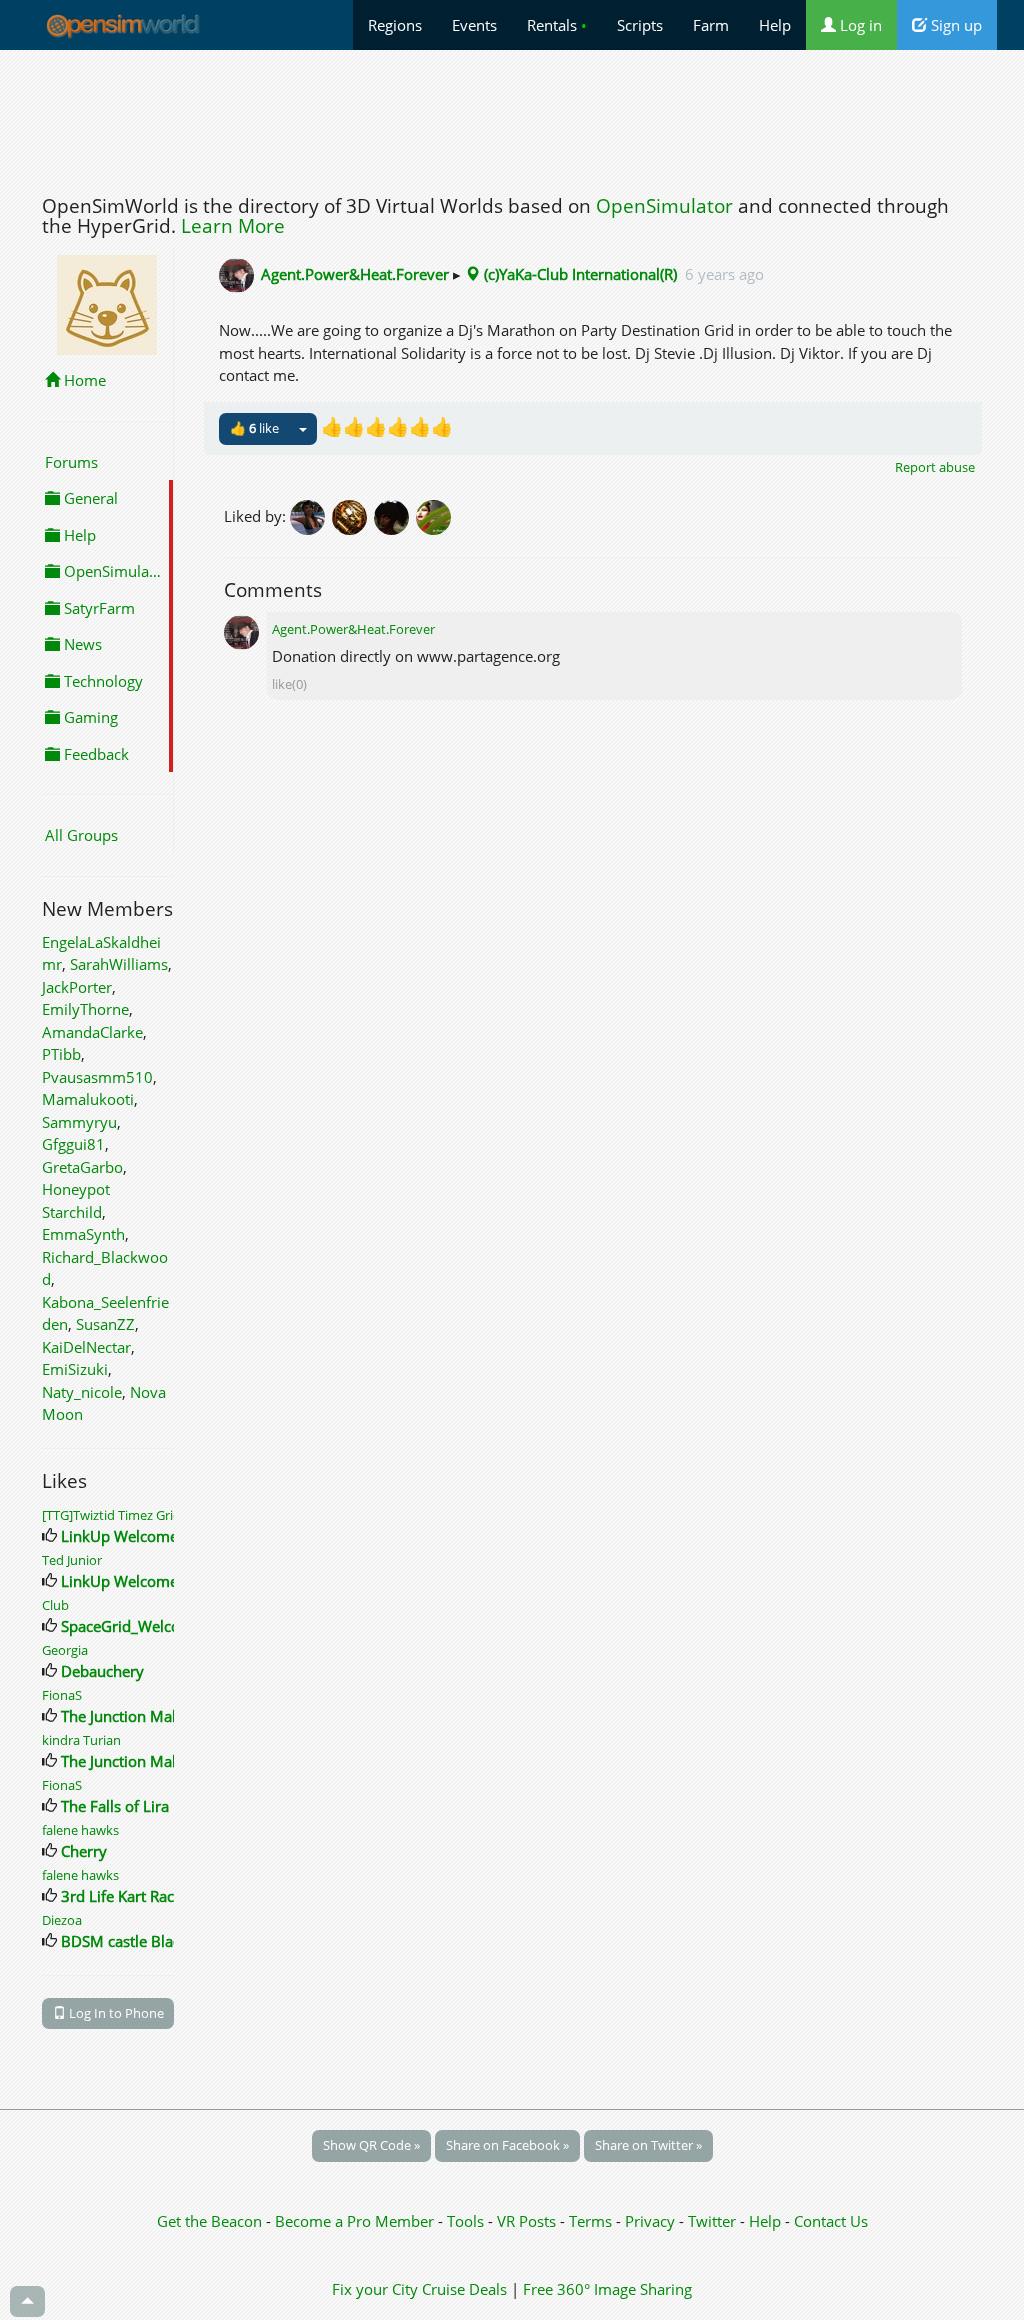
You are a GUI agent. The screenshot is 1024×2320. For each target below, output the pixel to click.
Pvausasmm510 (97, 1077)
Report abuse (935, 467)
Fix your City (375, 2289)
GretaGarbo (82, 1167)
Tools (467, 2221)
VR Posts (528, 2221)
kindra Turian (81, 1740)
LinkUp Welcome (119, 1536)
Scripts (640, 25)
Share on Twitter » (648, 2145)
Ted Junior (72, 1560)
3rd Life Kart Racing (128, 1896)
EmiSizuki (75, 1369)
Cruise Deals (464, 2289)
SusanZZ (105, 1324)
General (89, 498)
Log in (859, 25)
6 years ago (724, 274)
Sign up (954, 25)
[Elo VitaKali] (435, 516)
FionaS (62, 1695)
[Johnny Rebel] (353, 516)
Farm (711, 25)
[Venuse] (311, 516)
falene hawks (80, 1830)
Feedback (94, 754)
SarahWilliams (119, 964)
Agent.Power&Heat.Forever (355, 274)
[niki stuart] (395, 516)
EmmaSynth (83, 1234)
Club (55, 1605)
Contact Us (831, 2221)
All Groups (81, 835)
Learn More (233, 226)
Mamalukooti (88, 1099)
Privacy (650, 2221)
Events (474, 25)
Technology (101, 681)
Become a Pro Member (356, 2221)
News (81, 644)
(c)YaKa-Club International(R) (578, 274)
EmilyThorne (85, 1009)
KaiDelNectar (86, 1347)
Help (775, 25)
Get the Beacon (209, 2221)
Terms (592, 2221)
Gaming (89, 717)
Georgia (65, 1650)
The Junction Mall (120, 1716)
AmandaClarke (92, 1032)
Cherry (84, 1851)
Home (83, 380)
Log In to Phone (115, 2013)
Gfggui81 (73, 1144)
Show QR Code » (371, 2145)
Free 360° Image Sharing (607, 2289)
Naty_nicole (82, 1392)
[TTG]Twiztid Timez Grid (115, 1515)
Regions (395, 25)
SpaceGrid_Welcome (131, 1626)
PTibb (61, 1054)
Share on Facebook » (507, 2145)
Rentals (557, 25)
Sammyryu (79, 1122)
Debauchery (102, 1671)
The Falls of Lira (115, 1806)
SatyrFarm (97, 608)
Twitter (712, 2221)
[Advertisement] (512, 117)
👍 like (254, 428)
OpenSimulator (664, 206)
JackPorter (77, 987)
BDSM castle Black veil (138, 1941)
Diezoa (62, 1920)
